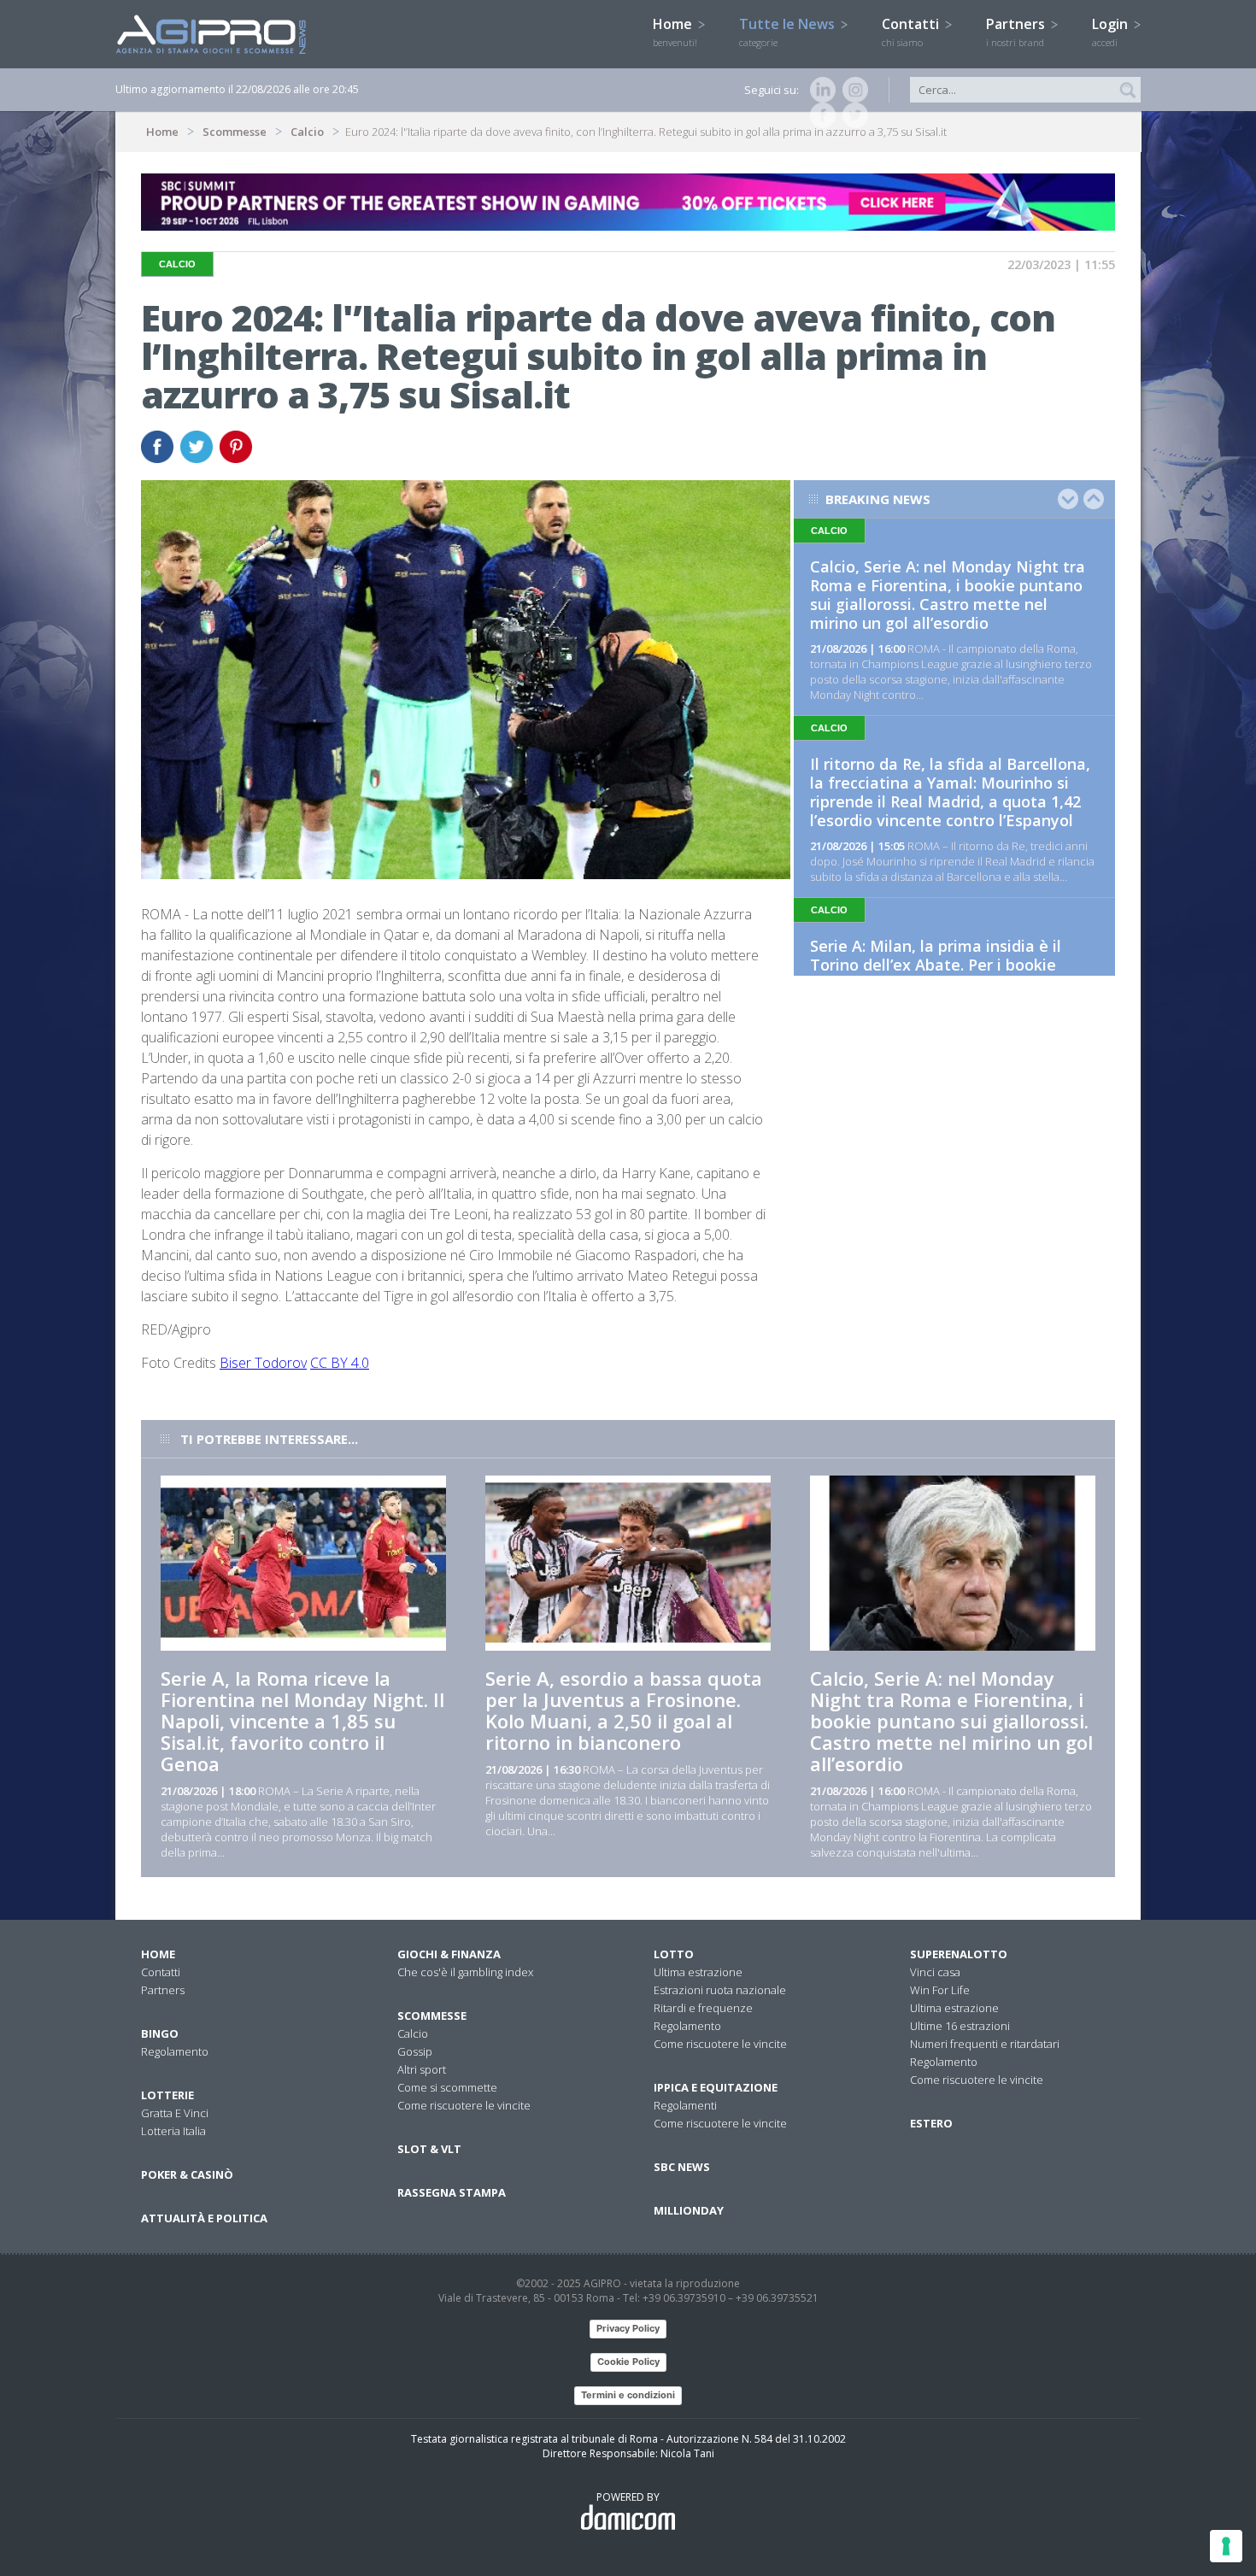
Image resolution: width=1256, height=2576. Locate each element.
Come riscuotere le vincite (464, 2105)
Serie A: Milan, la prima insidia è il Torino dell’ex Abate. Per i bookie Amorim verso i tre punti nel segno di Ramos (949, 974)
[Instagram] (852, 90)
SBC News (682, 2167)
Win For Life (940, 1990)
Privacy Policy (628, 2328)
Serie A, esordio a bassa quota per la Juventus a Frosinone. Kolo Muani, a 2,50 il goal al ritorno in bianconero (624, 1710)
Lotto (674, 1954)
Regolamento (175, 2051)
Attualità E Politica (204, 2218)
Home (675, 32)
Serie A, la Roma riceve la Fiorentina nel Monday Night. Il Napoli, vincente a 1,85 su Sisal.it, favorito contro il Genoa (302, 1721)
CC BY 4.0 (340, 1363)
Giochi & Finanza (449, 1954)
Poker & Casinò (187, 2174)
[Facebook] (819, 115)
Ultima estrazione (698, 1972)
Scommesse (235, 132)
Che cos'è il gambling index (465, 1972)
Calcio (307, 132)
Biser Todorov (263, 1363)
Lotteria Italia (173, 2131)
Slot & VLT (429, 2149)
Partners (1017, 32)
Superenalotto (959, 1954)
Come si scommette (447, 2087)
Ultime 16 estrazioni (960, 2026)
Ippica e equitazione (716, 2087)
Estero (931, 2123)
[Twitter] (852, 115)
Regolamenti (685, 2105)
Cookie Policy (628, 2362)
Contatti (912, 32)
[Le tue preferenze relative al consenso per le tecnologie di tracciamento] (1226, 2546)
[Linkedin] (819, 90)
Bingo (160, 2033)
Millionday (689, 2210)
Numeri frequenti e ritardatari (985, 2044)
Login (1112, 32)
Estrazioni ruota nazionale (720, 1990)
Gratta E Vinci (175, 2113)
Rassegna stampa (452, 2192)
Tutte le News (789, 32)
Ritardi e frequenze (703, 2008)
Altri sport (422, 2069)
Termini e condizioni (628, 2395)
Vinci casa (935, 1972)
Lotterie (167, 2095)
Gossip (415, 2051)
